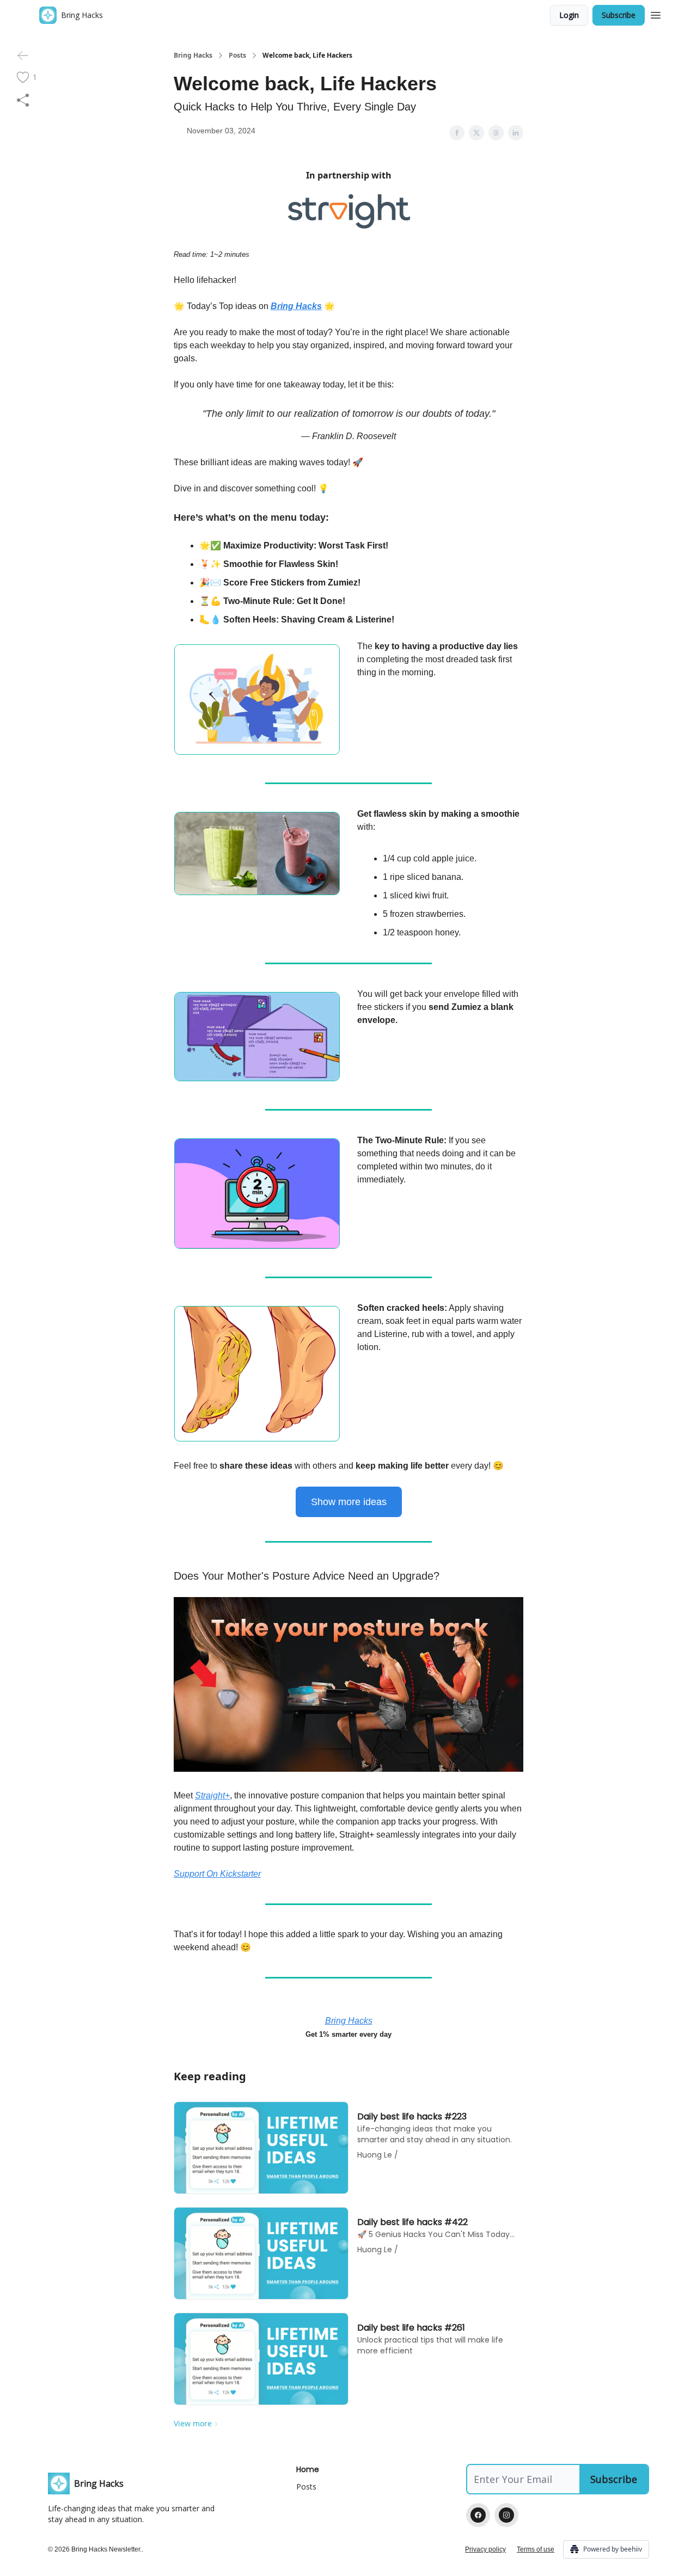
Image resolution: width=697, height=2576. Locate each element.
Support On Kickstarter (217, 1874)
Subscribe (619, 15)
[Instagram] (506, 2515)
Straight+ (212, 1795)
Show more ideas (349, 1502)
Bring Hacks (193, 56)
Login (569, 15)
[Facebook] (478, 2515)
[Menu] (656, 14)
